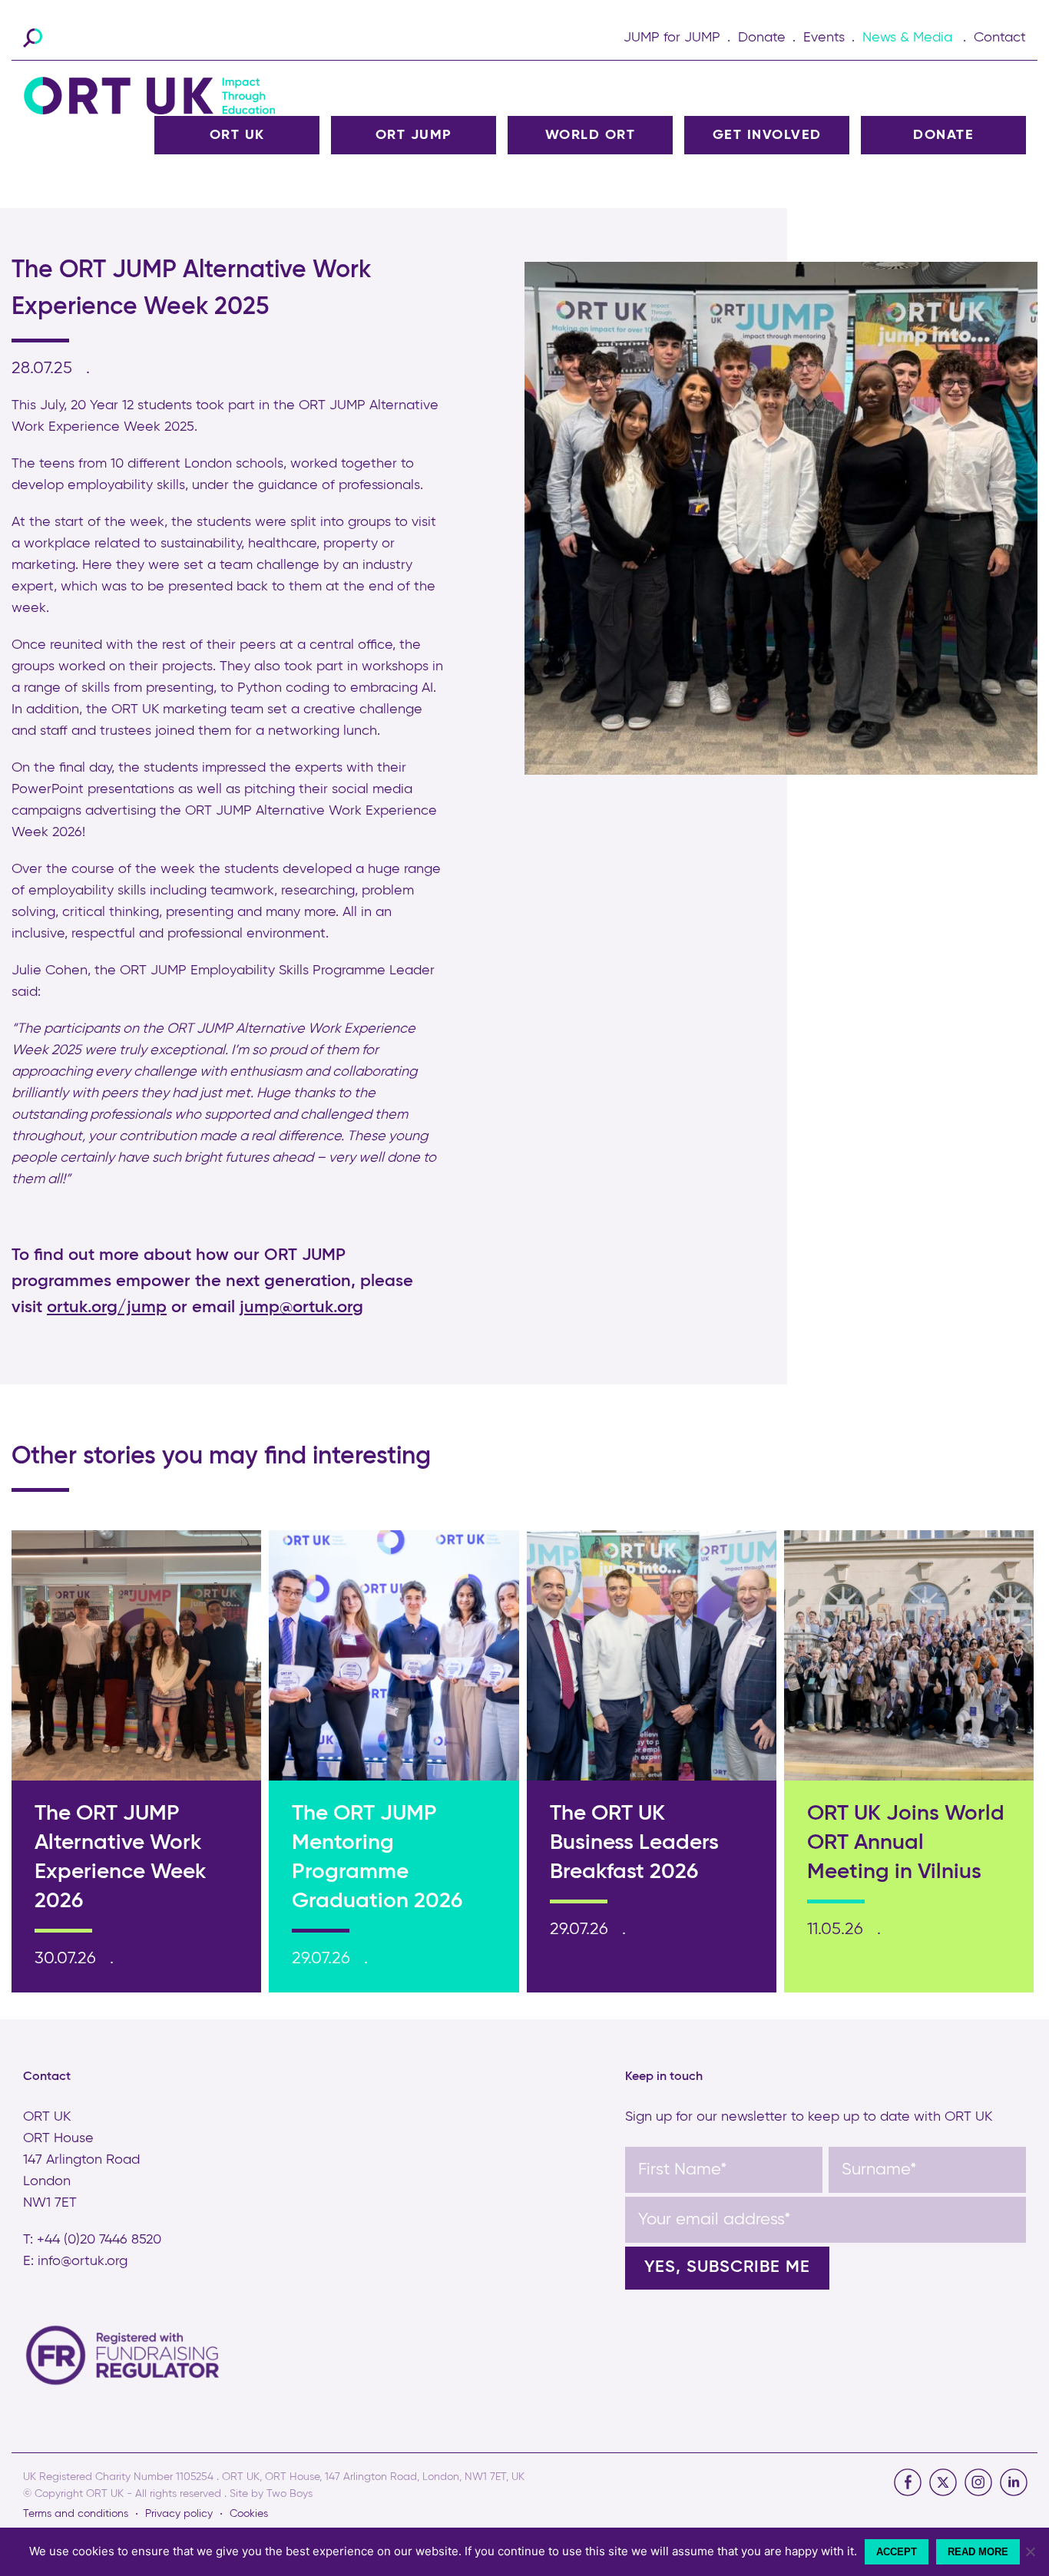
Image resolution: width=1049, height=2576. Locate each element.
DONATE (943, 135)
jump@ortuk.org (301, 1308)
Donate (762, 38)
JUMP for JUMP (672, 38)
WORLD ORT (591, 135)
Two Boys (290, 2494)
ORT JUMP (414, 135)
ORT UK (237, 135)
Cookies (249, 2514)
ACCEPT (897, 2552)
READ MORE (978, 2552)
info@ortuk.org (83, 2261)
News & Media (907, 38)
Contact (1000, 38)
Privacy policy (179, 2514)
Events (824, 38)
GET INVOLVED (767, 135)
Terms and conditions (76, 2514)
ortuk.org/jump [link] (107, 1308)
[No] (1030, 2551)
